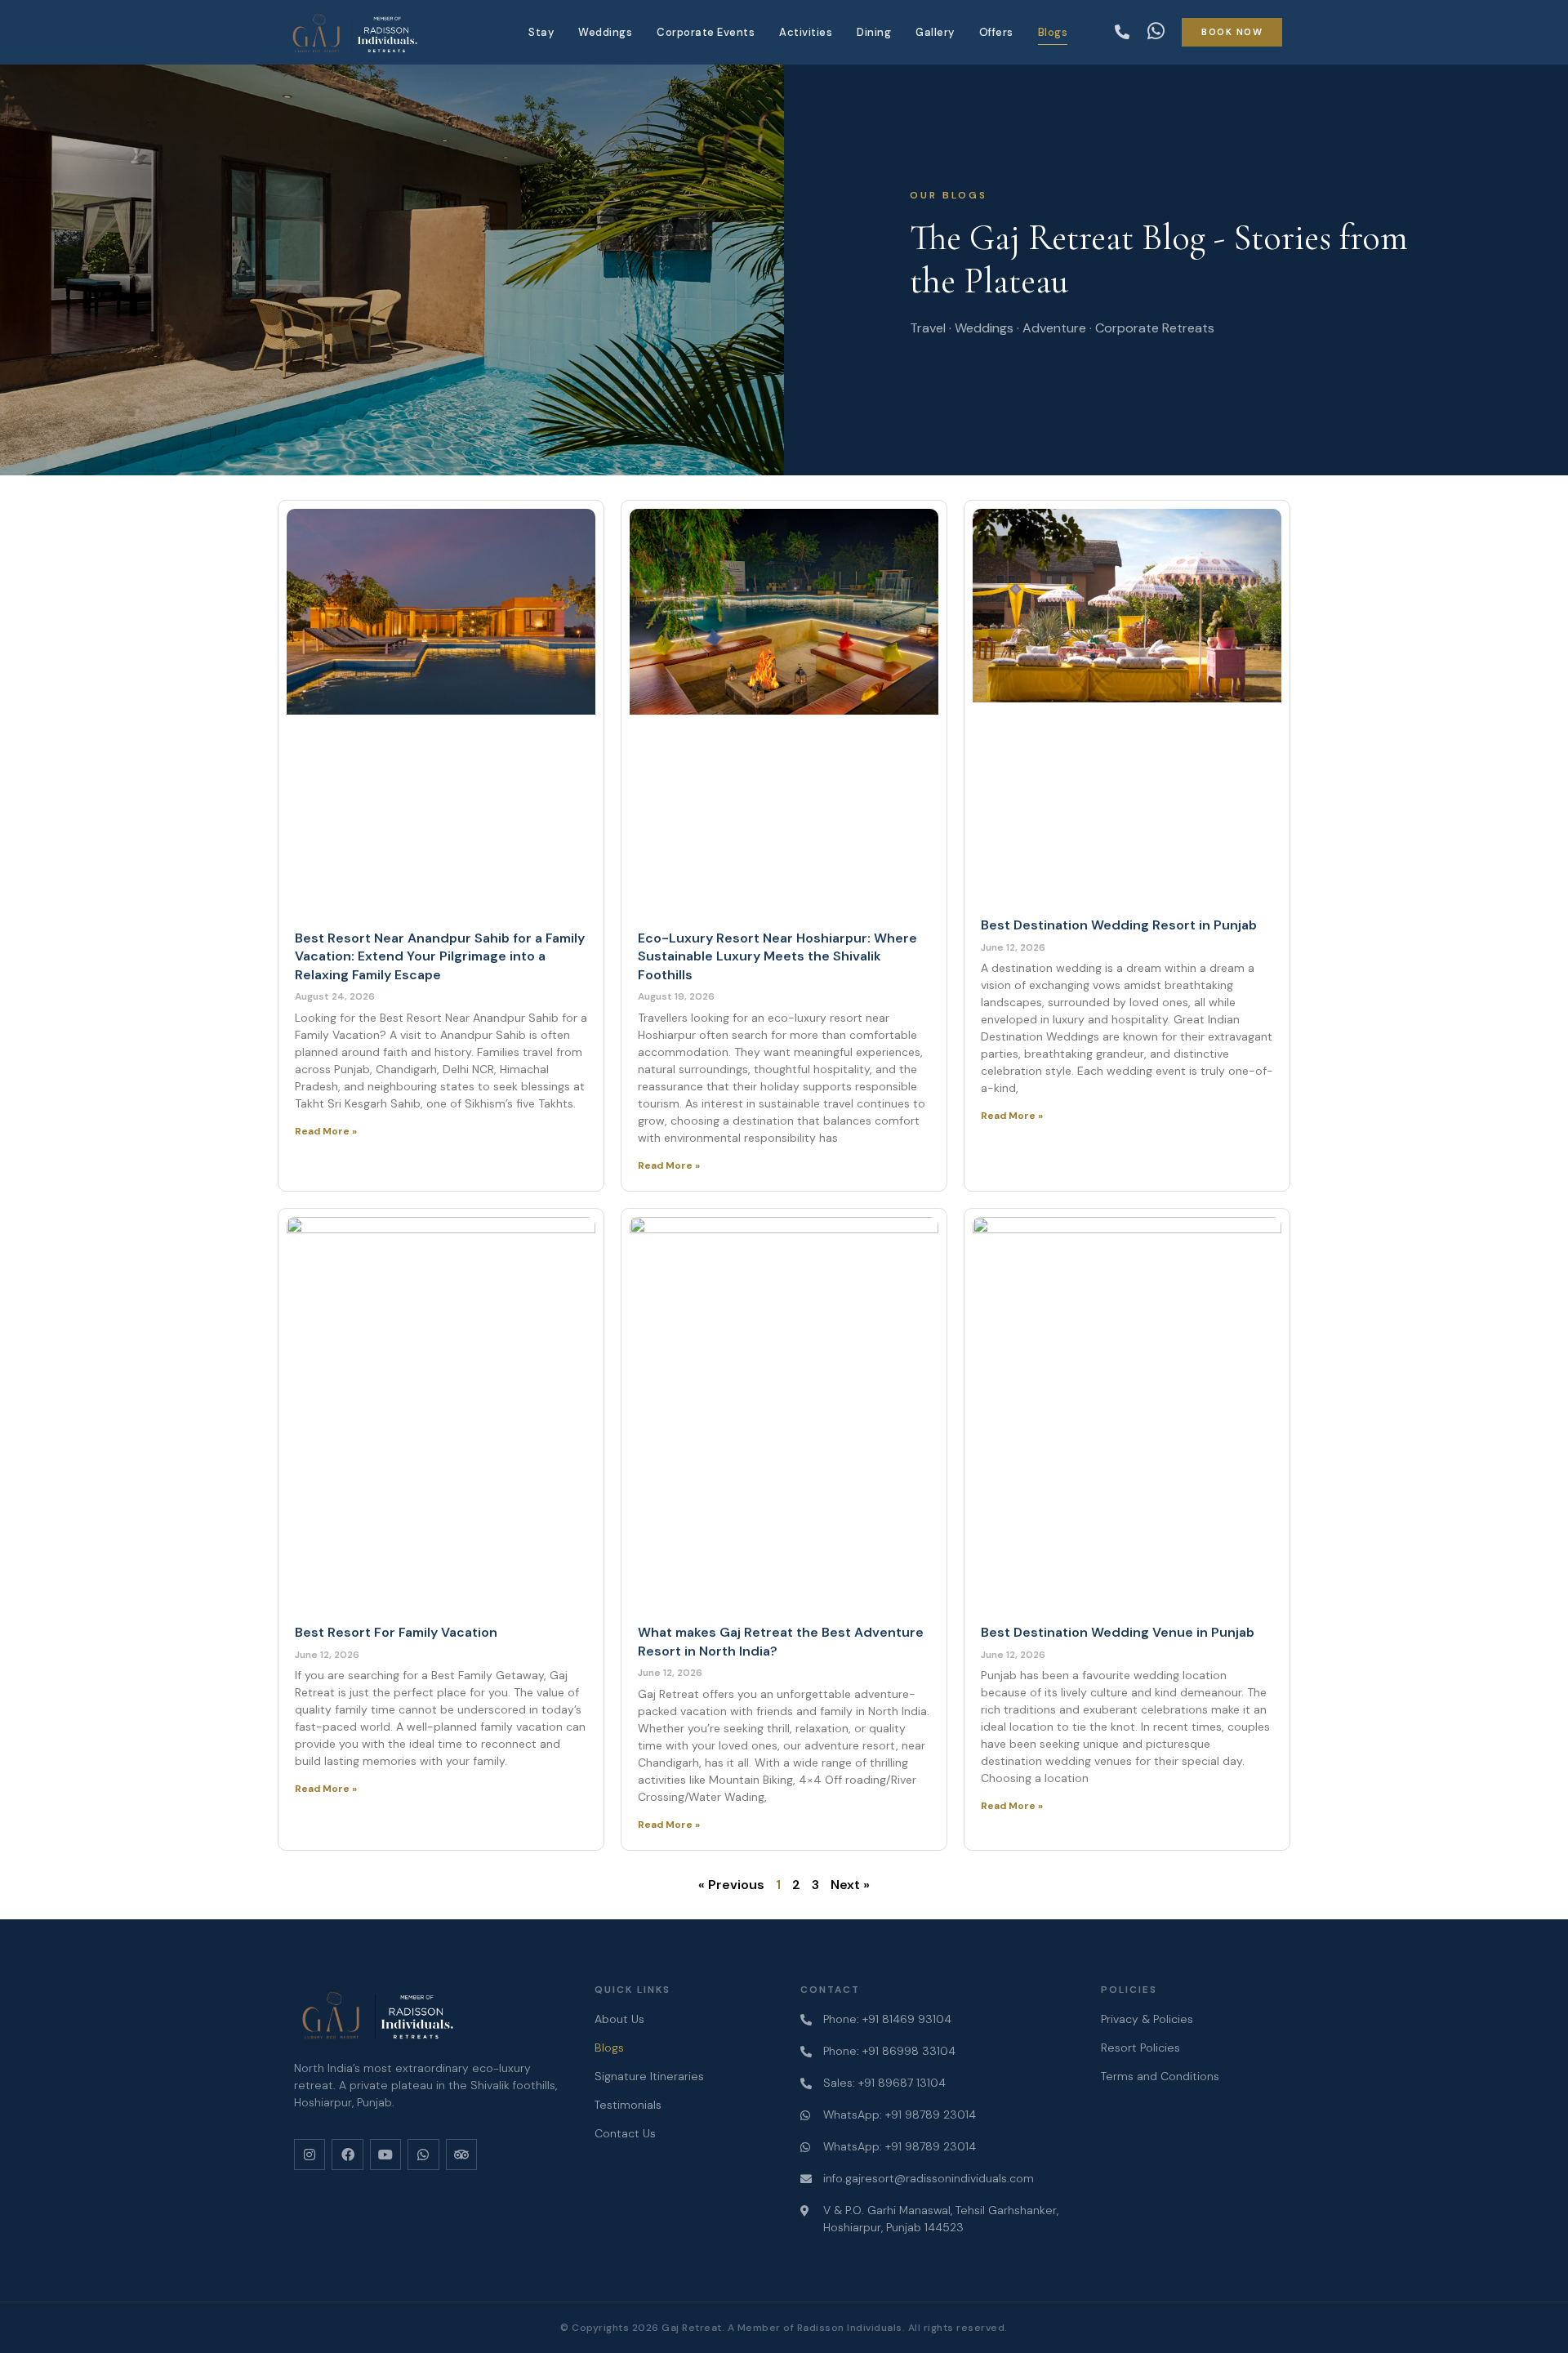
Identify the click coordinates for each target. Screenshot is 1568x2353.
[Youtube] (385, 2155)
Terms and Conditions (1160, 2076)
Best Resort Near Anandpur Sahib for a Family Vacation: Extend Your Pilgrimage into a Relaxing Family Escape (440, 956)
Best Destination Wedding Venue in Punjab (1118, 1632)
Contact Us (625, 2133)
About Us (619, 2019)
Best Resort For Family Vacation (396, 1632)
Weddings (605, 32)
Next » (850, 1885)
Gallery (935, 32)
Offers (996, 32)
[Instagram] (310, 2155)
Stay (541, 32)
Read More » (326, 1131)
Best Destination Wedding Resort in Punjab (1119, 925)
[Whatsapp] (423, 2155)
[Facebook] (347, 2155)
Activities (806, 32)
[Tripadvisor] (461, 2155)
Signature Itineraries (649, 2076)
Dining (874, 32)
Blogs (1053, 32)
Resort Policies (1140, 2048)
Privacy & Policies (1147, 2019)
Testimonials (628, 2105)
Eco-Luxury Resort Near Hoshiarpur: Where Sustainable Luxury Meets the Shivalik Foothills (777, 956)
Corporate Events (706, 32)
